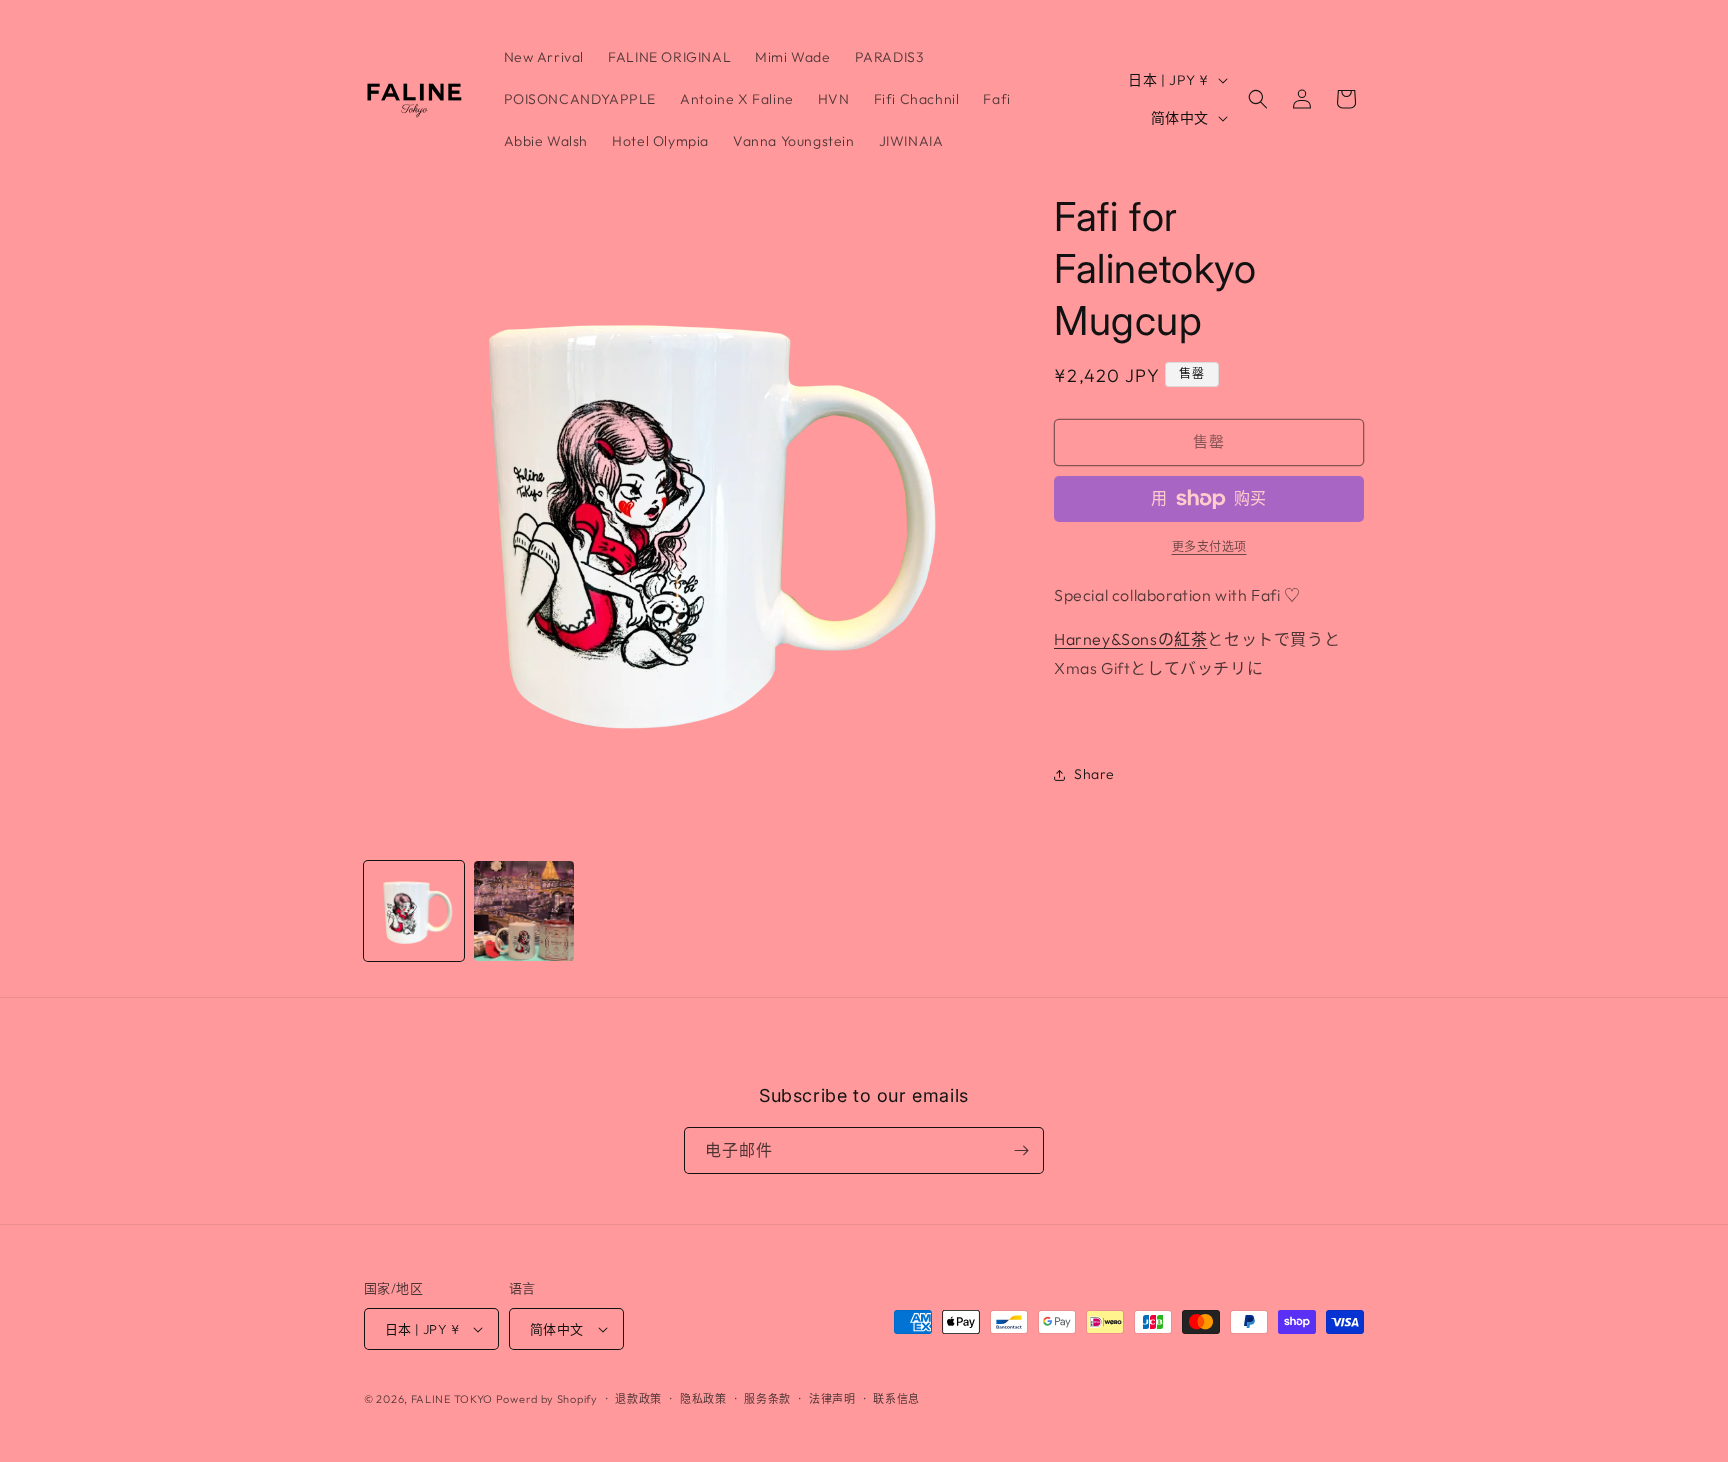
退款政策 (638, 1399)
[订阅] (1021, 1150)
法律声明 (832, 1399)
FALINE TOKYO (453, 1399)
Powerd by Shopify (547, 1399)
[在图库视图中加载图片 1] (414, 911)
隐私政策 (703, 1399)
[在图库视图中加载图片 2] (524, 911)
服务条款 (767, 1399)
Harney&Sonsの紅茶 (1130, 639)
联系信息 (896, 1399)
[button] (1258, 99)
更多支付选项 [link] (1209, 546)
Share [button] (1094, 774)
